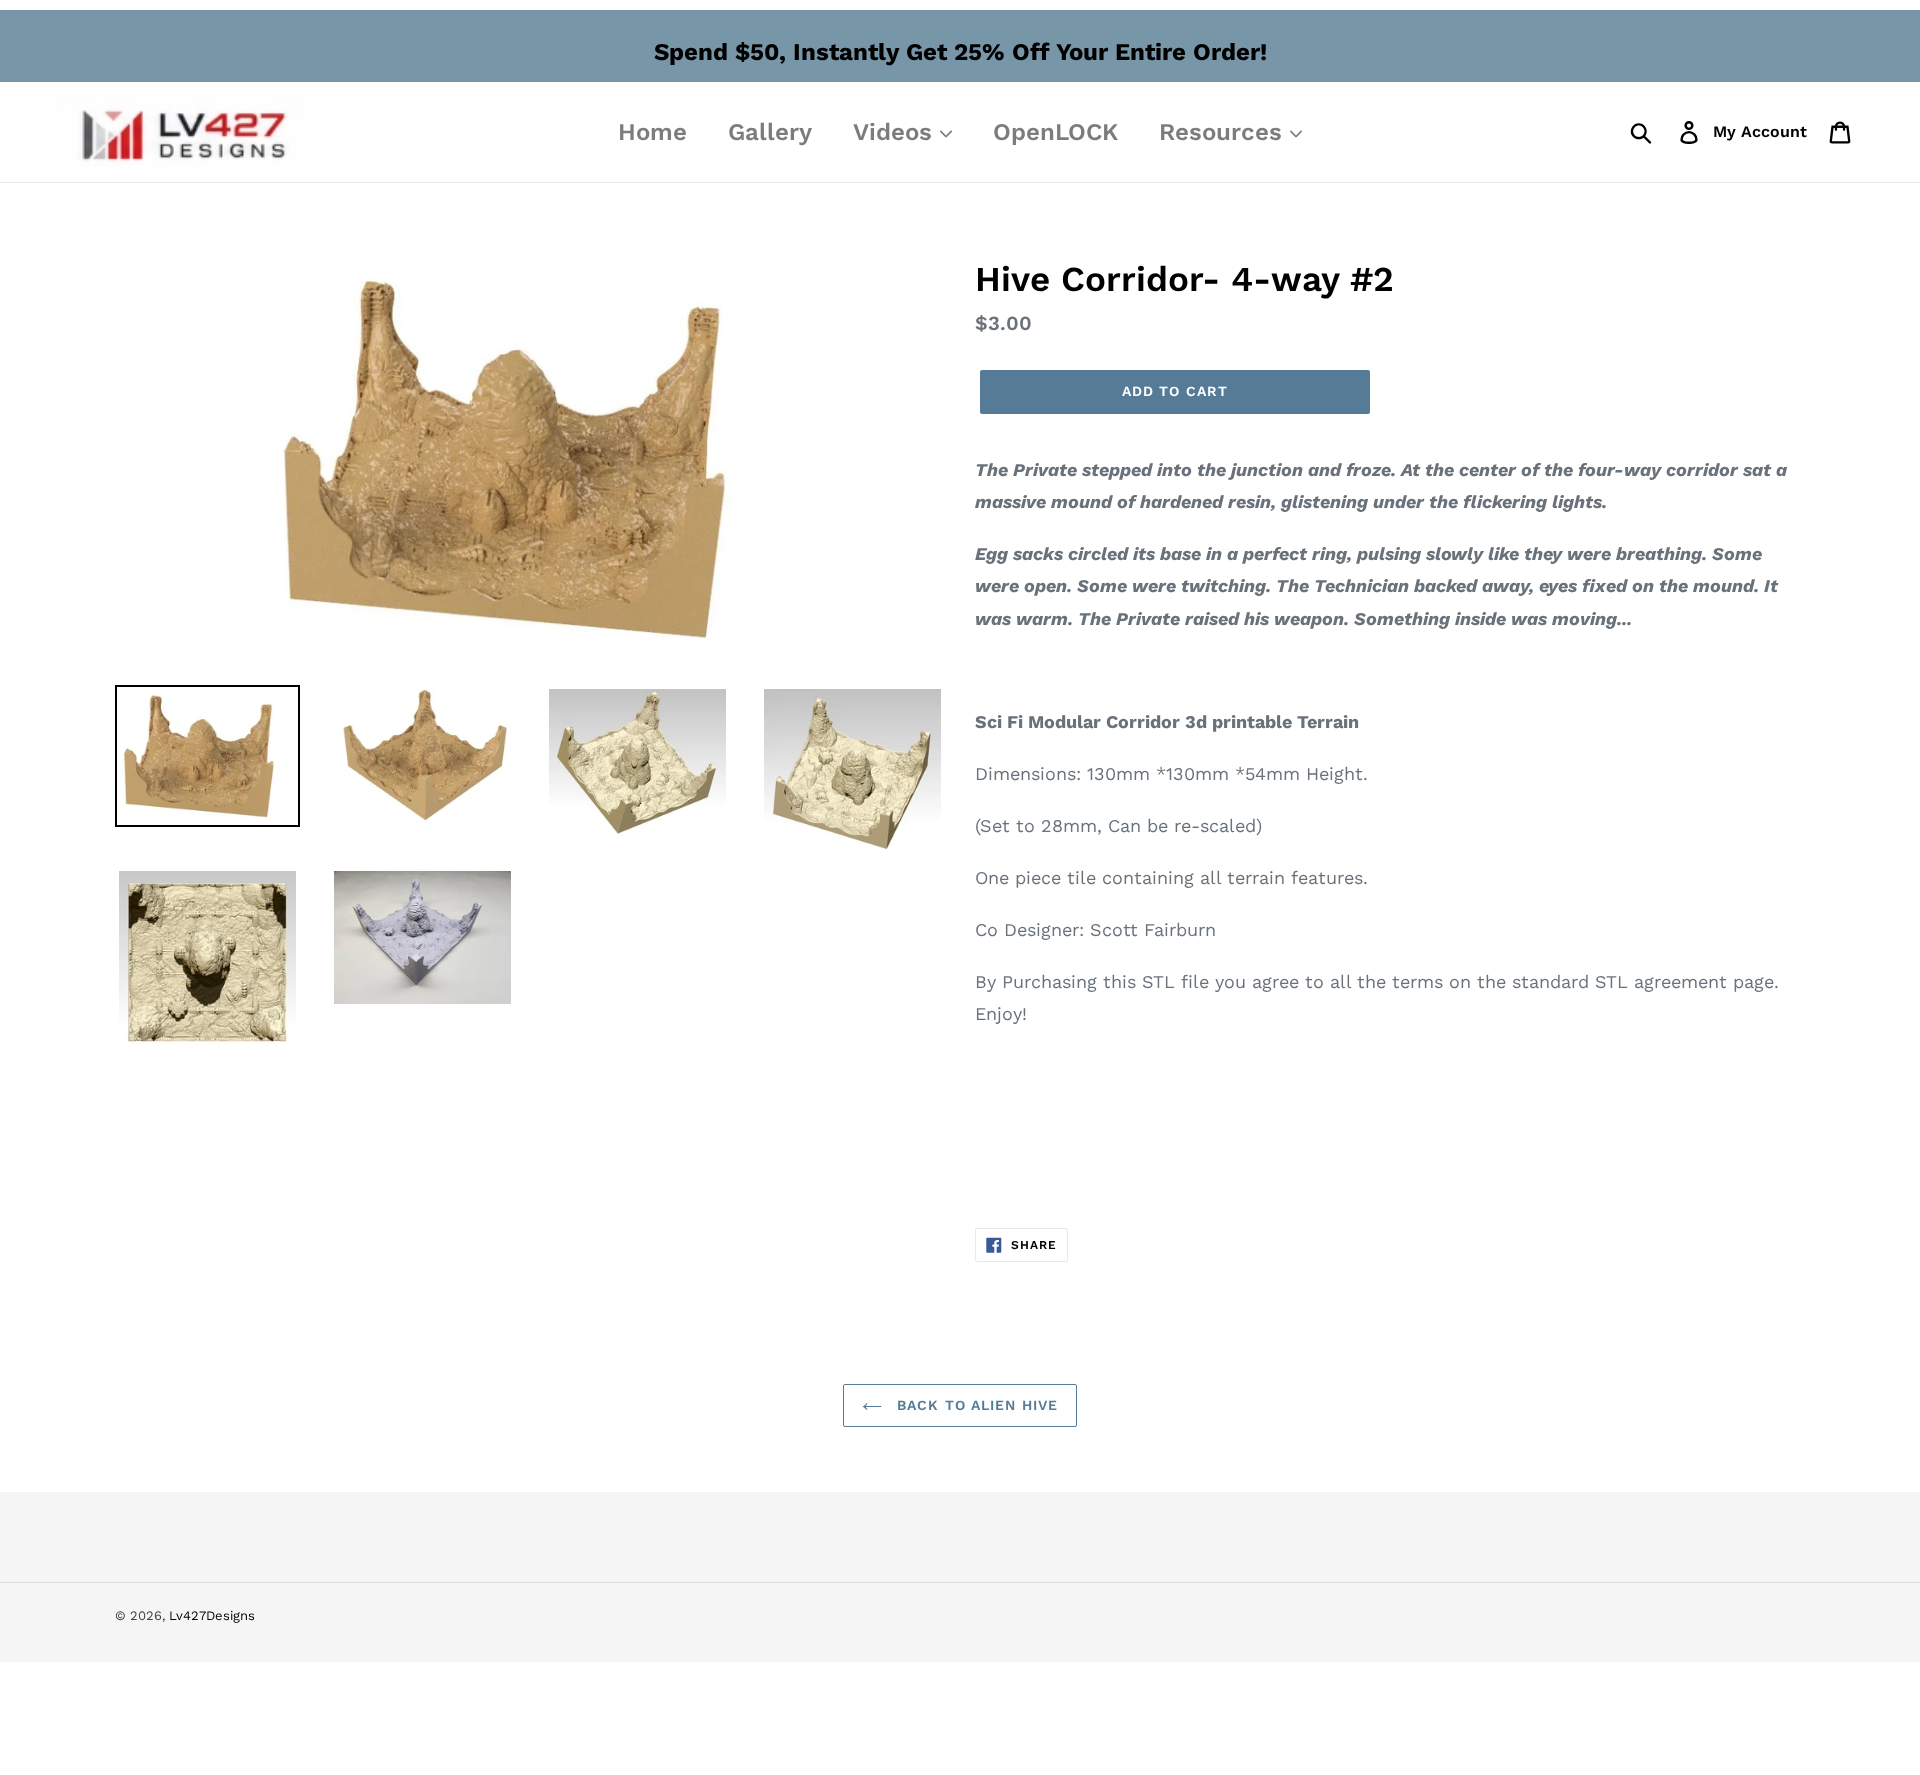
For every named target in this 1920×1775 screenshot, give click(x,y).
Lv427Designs (212, 1615)
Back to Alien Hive (975, 1405)
